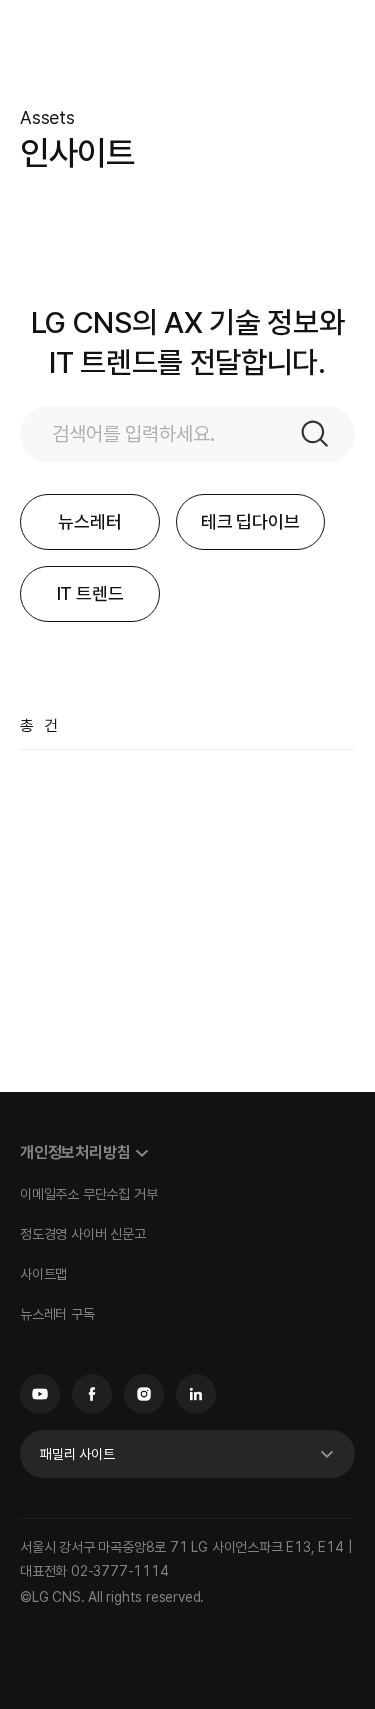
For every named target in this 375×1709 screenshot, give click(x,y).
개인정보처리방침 (75, 1152)
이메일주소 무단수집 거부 (88, 1194)
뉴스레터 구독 (57, 1314)
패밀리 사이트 (77, 1454)
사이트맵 (43, 1274)
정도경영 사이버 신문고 (83, 1234)
